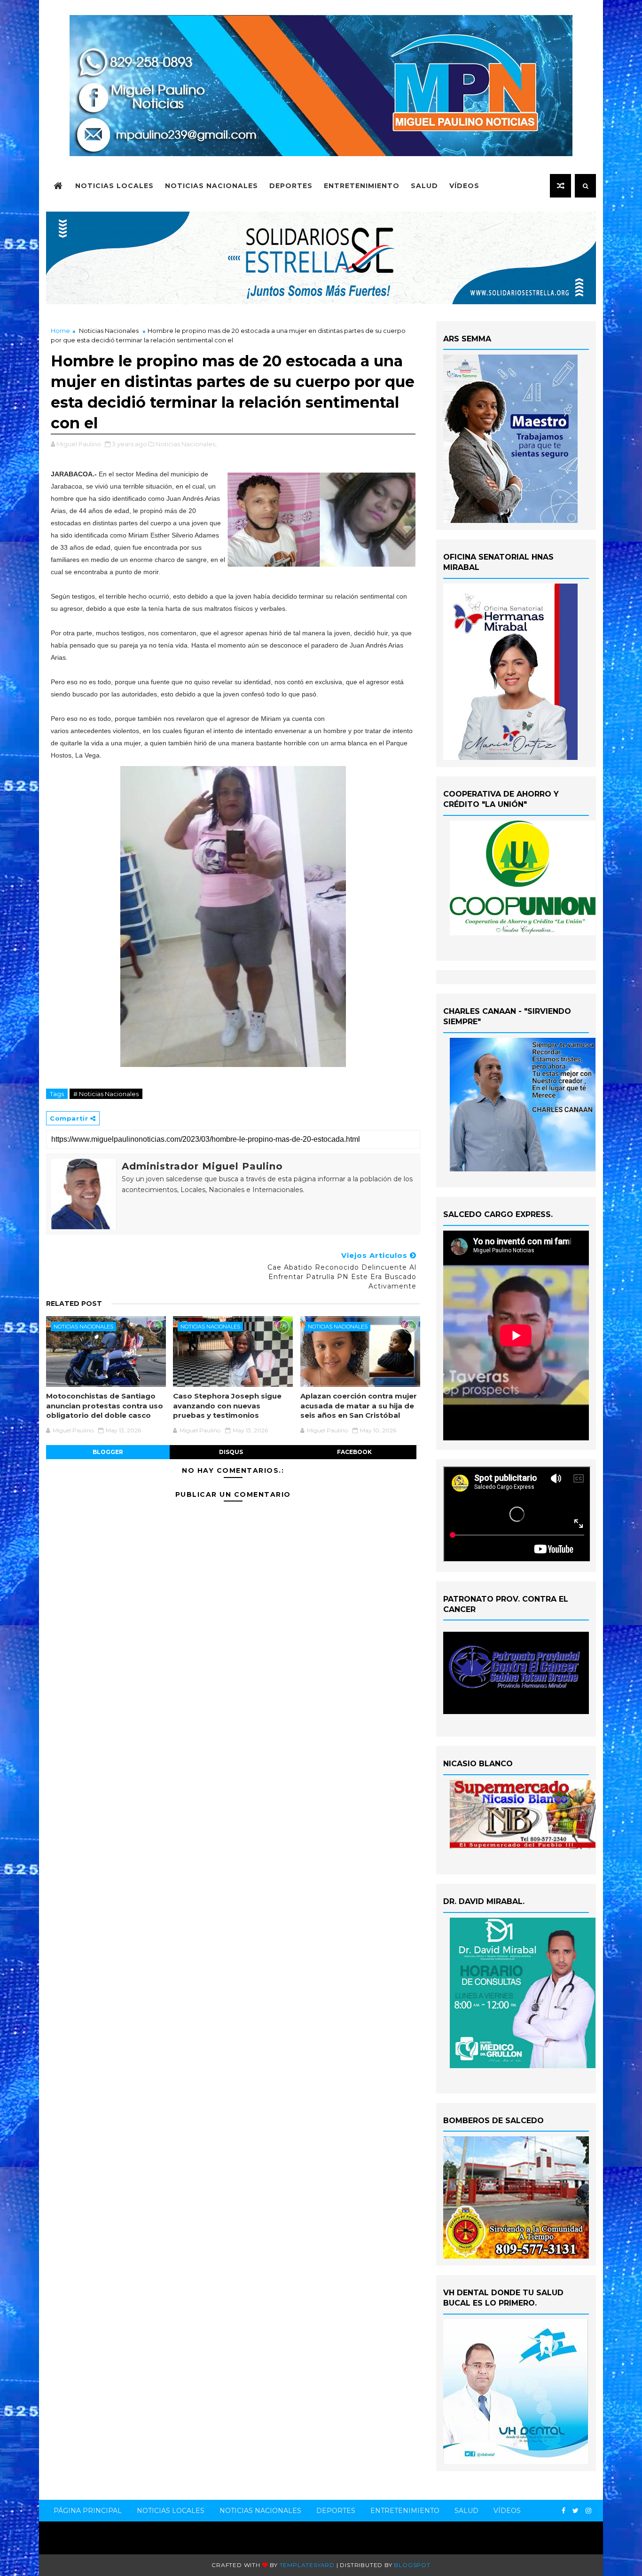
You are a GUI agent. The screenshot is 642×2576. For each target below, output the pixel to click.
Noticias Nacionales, (186, 444)
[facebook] (564, 2511)
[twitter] (575, 2511)
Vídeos (464, 186)
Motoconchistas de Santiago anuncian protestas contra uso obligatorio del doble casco (105, 1406)
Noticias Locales (114, 186)
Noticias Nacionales (211, 186)
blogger (108, 1452)
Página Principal (88, 2511)
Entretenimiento (362, 186)
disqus (231, 1452)
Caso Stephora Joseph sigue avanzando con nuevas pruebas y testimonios (227, 1406)
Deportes (291, 186)
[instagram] (588, 2511)
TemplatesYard (307, 2565)
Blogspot (412, 2565)
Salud (424, 186)
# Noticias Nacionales (106, 1094)
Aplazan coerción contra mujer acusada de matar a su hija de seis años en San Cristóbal (359, 1406)
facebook (354, 1452)
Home (60, 331)
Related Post (74, 1304)
